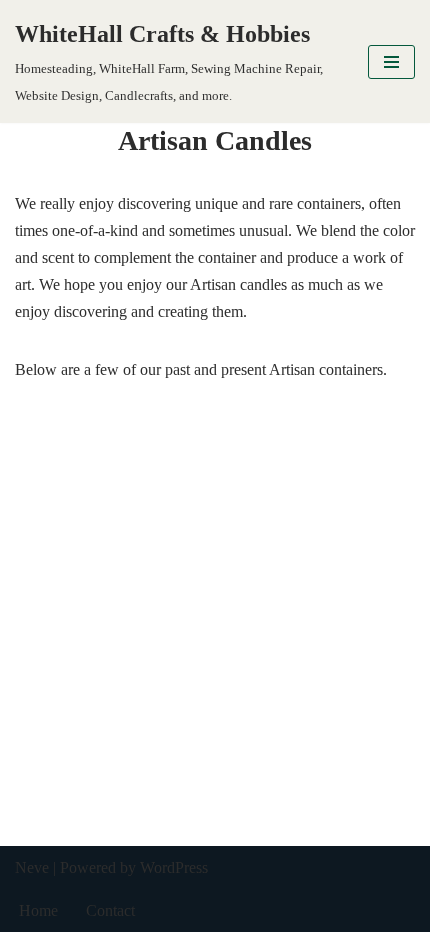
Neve (32, 867)
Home (38, 910)
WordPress (174, 867)
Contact (110, 910)
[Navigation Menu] (391, 62)
